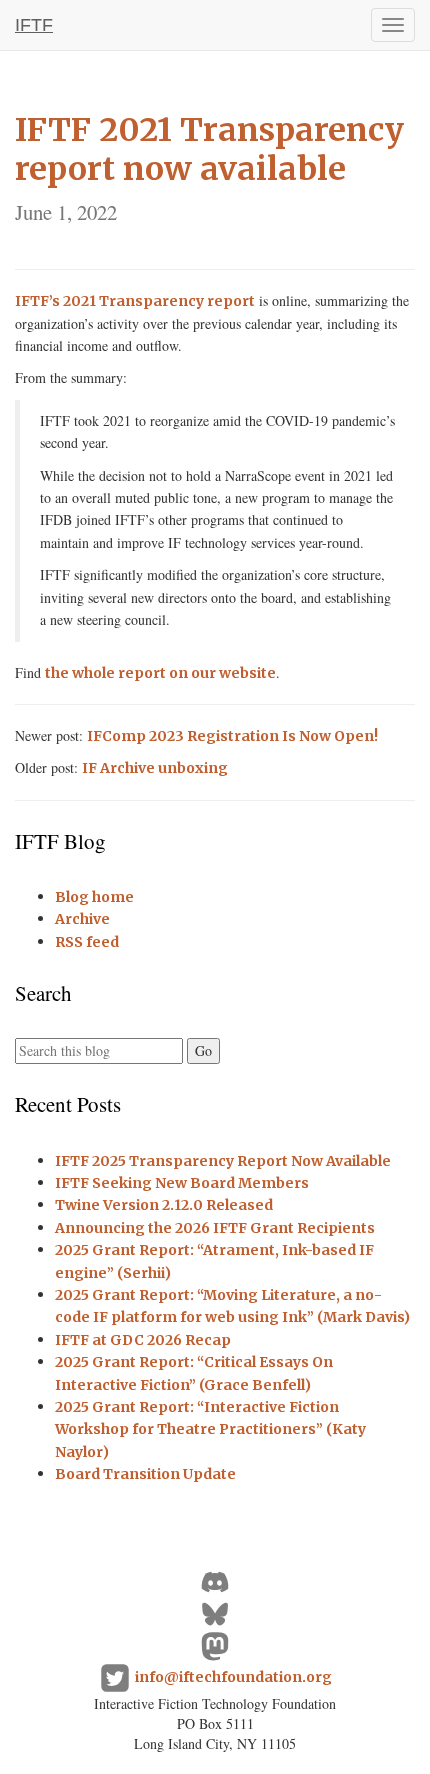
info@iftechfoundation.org (233, 1677)
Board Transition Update (145, 1474)
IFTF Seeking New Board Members (182, 1183)
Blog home (94, 897)
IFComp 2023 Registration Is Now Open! (232, 736)
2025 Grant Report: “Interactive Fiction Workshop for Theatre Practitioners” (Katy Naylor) (210, 1429)
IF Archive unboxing (155, 768)
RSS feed (87, 942)
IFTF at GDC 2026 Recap (143, 1340)
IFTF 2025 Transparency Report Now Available (223, 1161)
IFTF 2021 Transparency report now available (209, 168)
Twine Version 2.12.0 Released (164, 1205)
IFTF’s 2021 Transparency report (135, 301)
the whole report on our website (160, 673)
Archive (82, 919)
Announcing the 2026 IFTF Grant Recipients (215, 1228)
